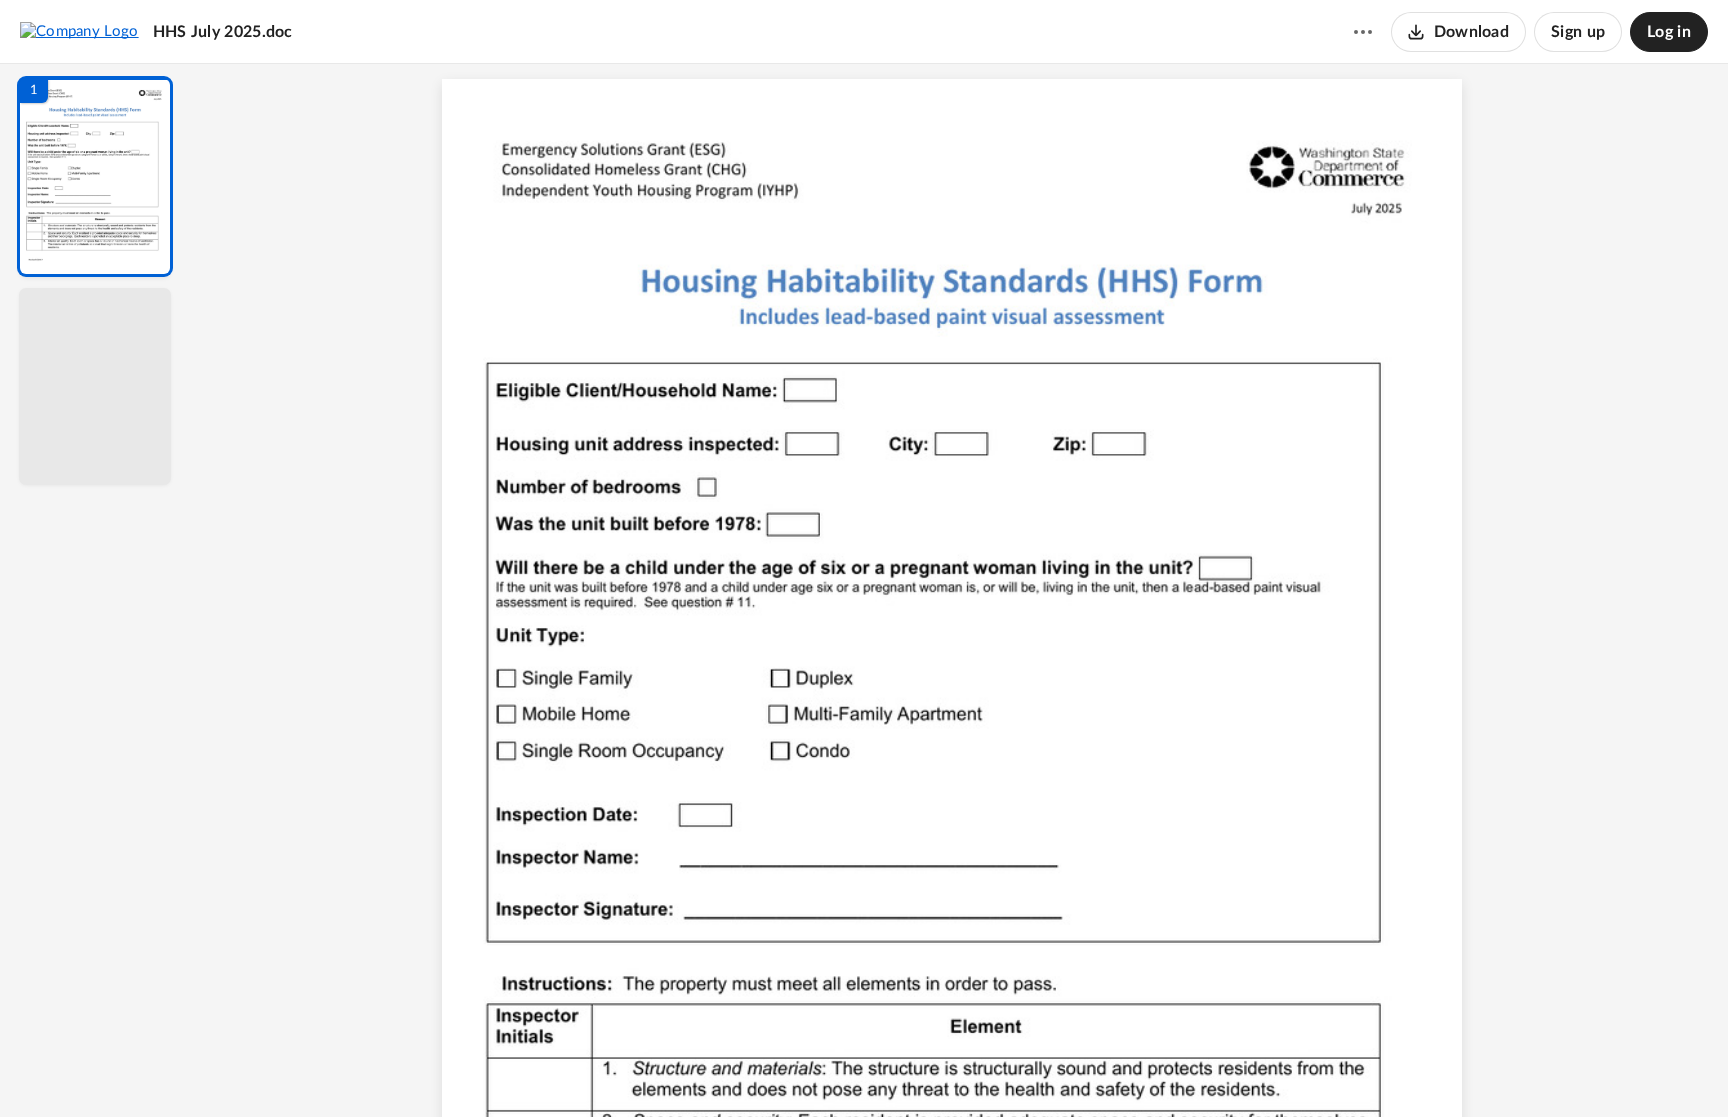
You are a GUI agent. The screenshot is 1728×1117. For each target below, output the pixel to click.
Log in (1669, 32)
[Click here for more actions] (1363, 32)
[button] (95, 176)
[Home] (79, 31)
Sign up (1578, 32)
